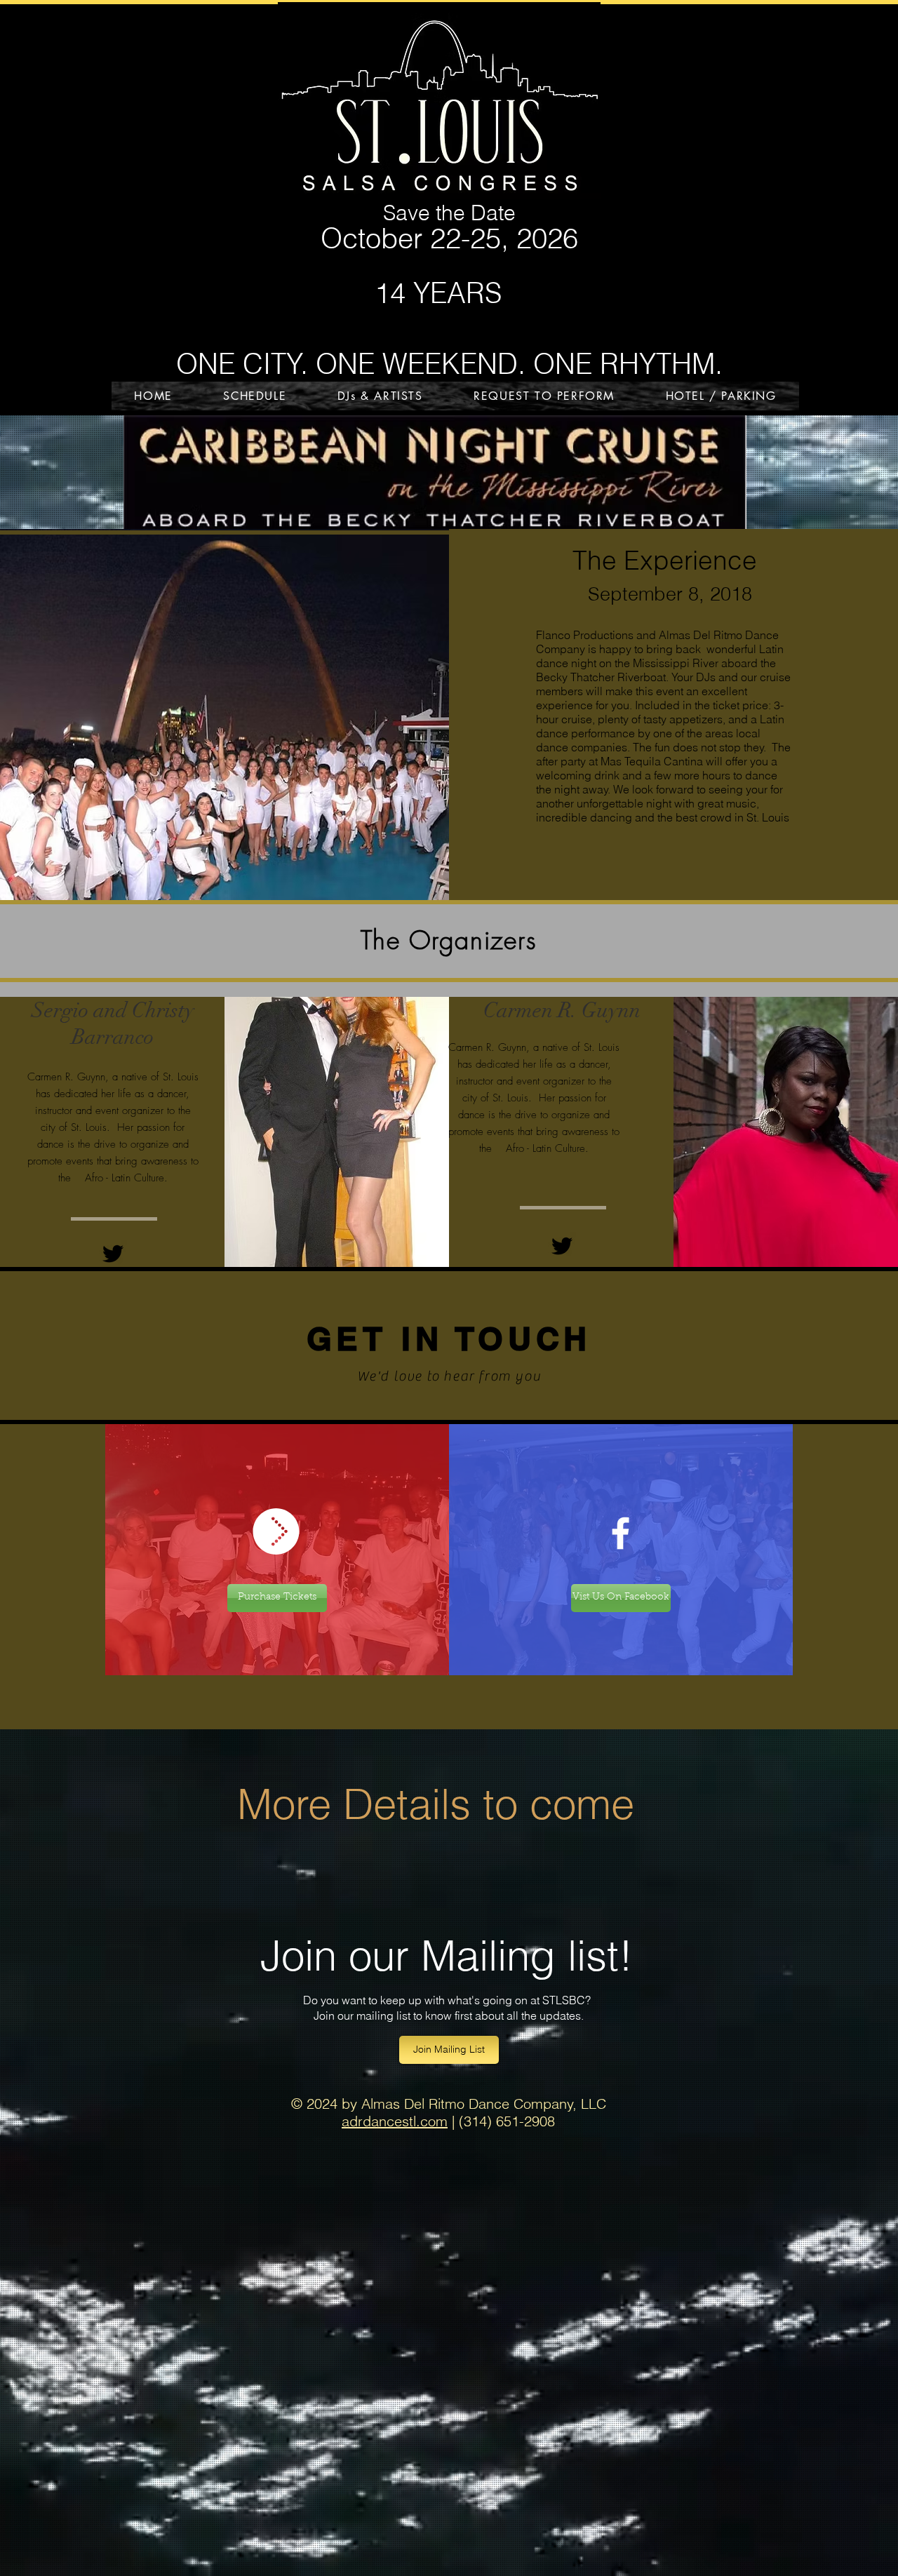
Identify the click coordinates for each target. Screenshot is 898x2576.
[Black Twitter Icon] (113, 1254)
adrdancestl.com (395, 2121)
